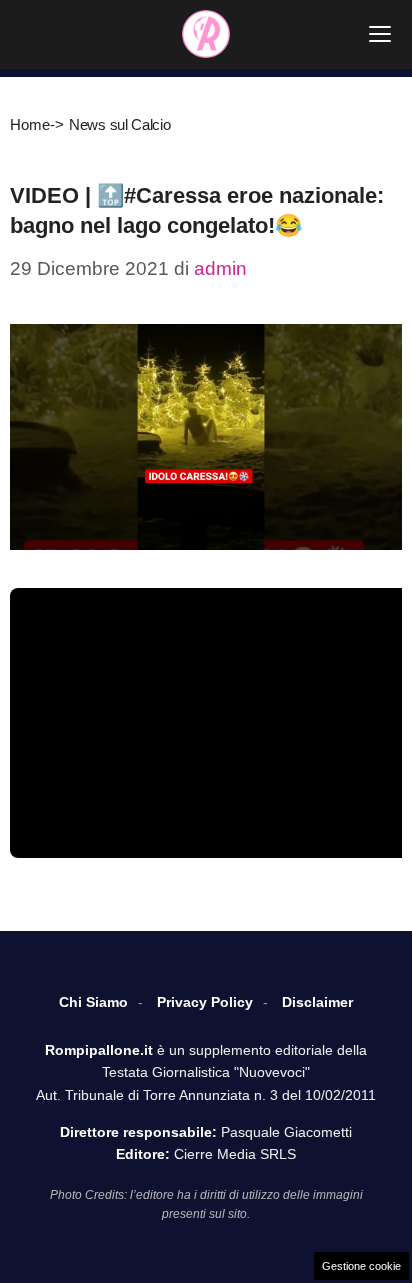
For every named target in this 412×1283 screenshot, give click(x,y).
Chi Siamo (93, 1002)
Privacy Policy (205, 1002)
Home (30, 124)
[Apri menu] (380, 34)
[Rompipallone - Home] (206, 34)
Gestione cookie (361, 1266)
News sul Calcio (120, 124)
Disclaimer (317, 1002)
